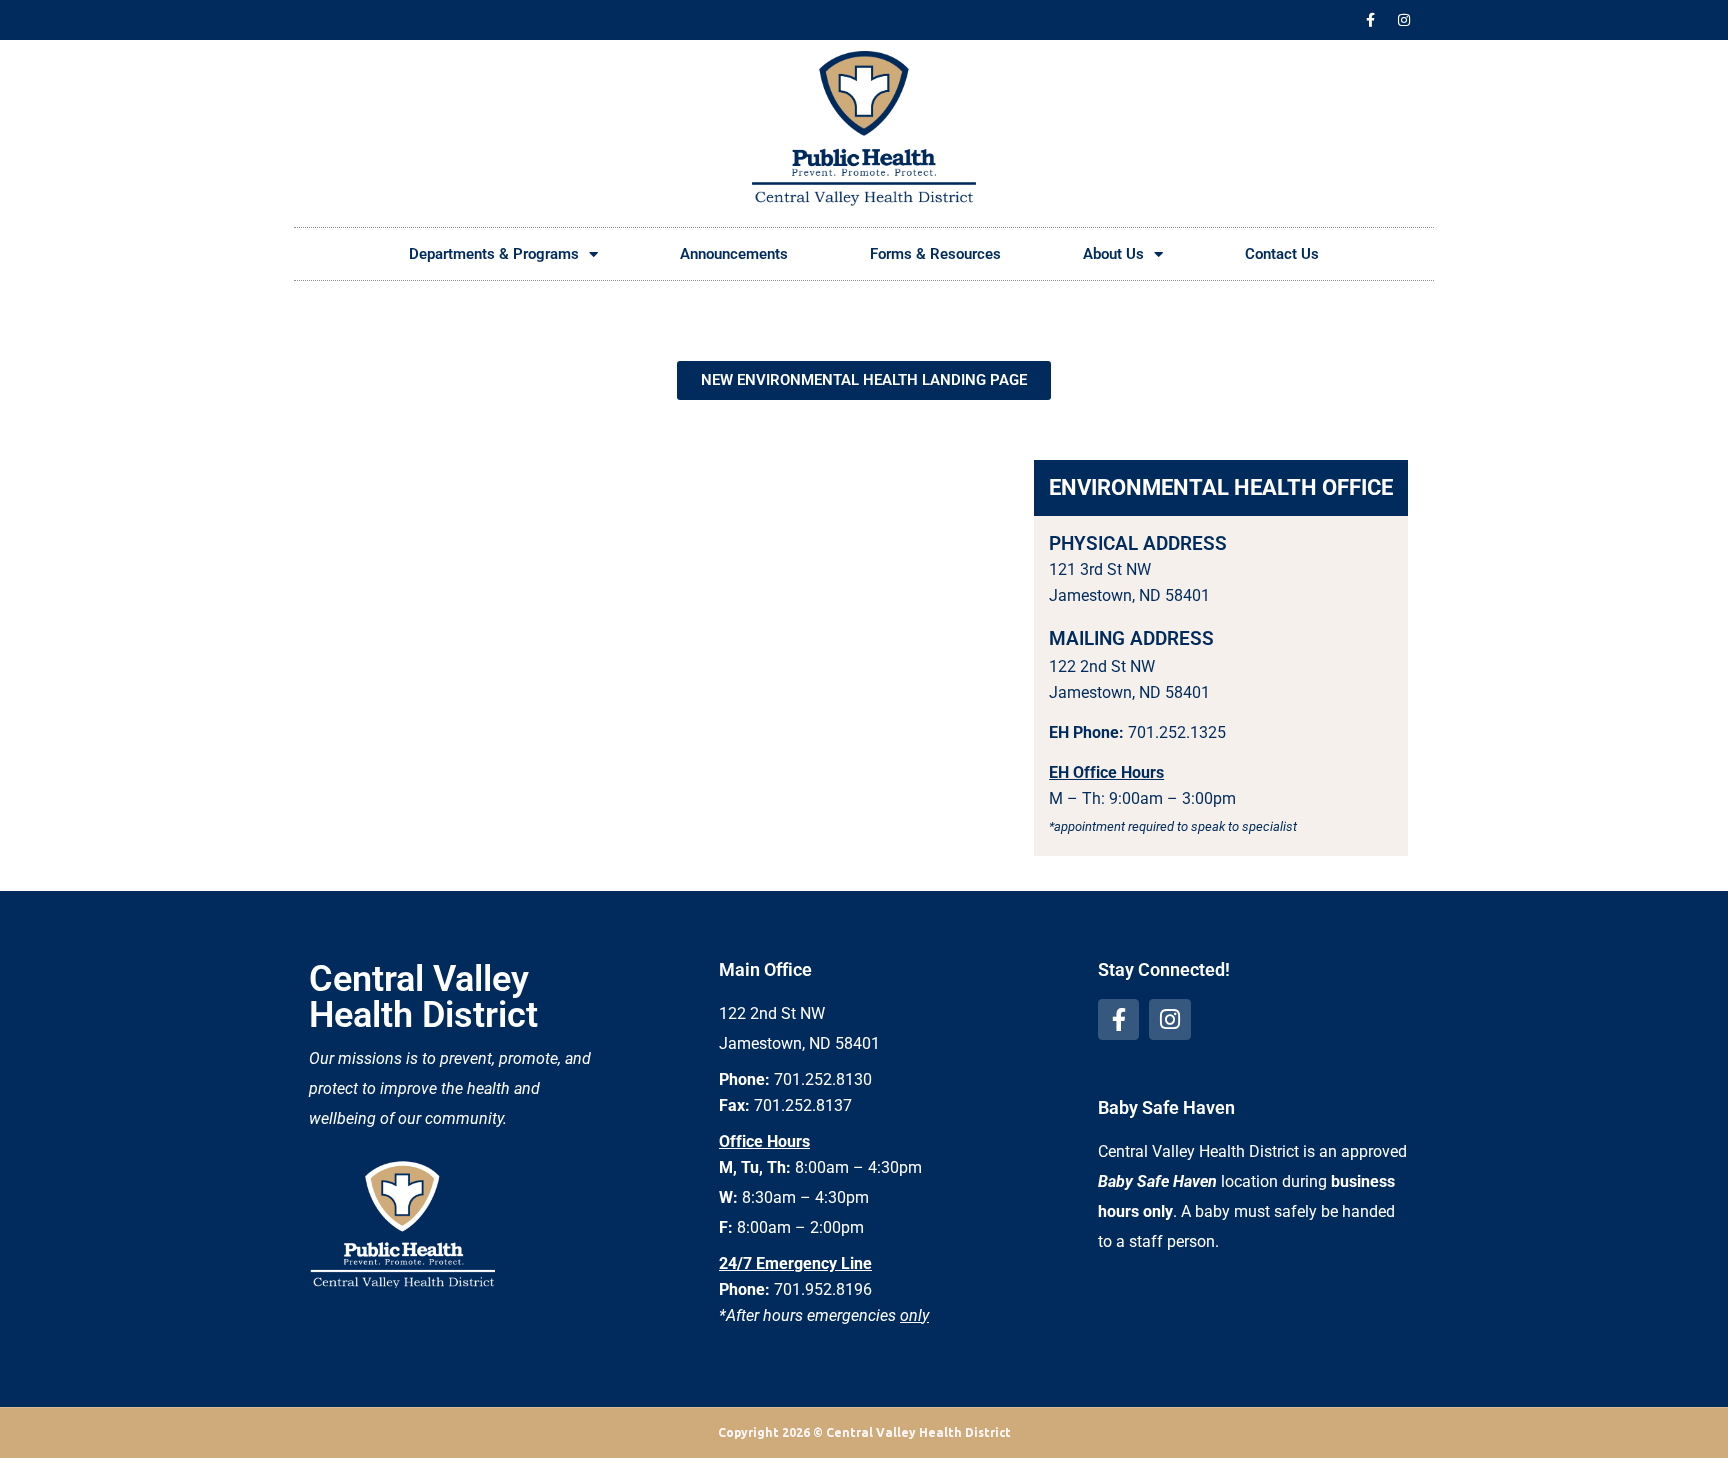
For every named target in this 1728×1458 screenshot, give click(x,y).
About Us (1113, 254)
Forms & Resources (935, 254)
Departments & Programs (494, 254)
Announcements (734, 254)
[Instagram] (1404, 20)
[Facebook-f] (1371, 20)
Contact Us (1282, 254)
